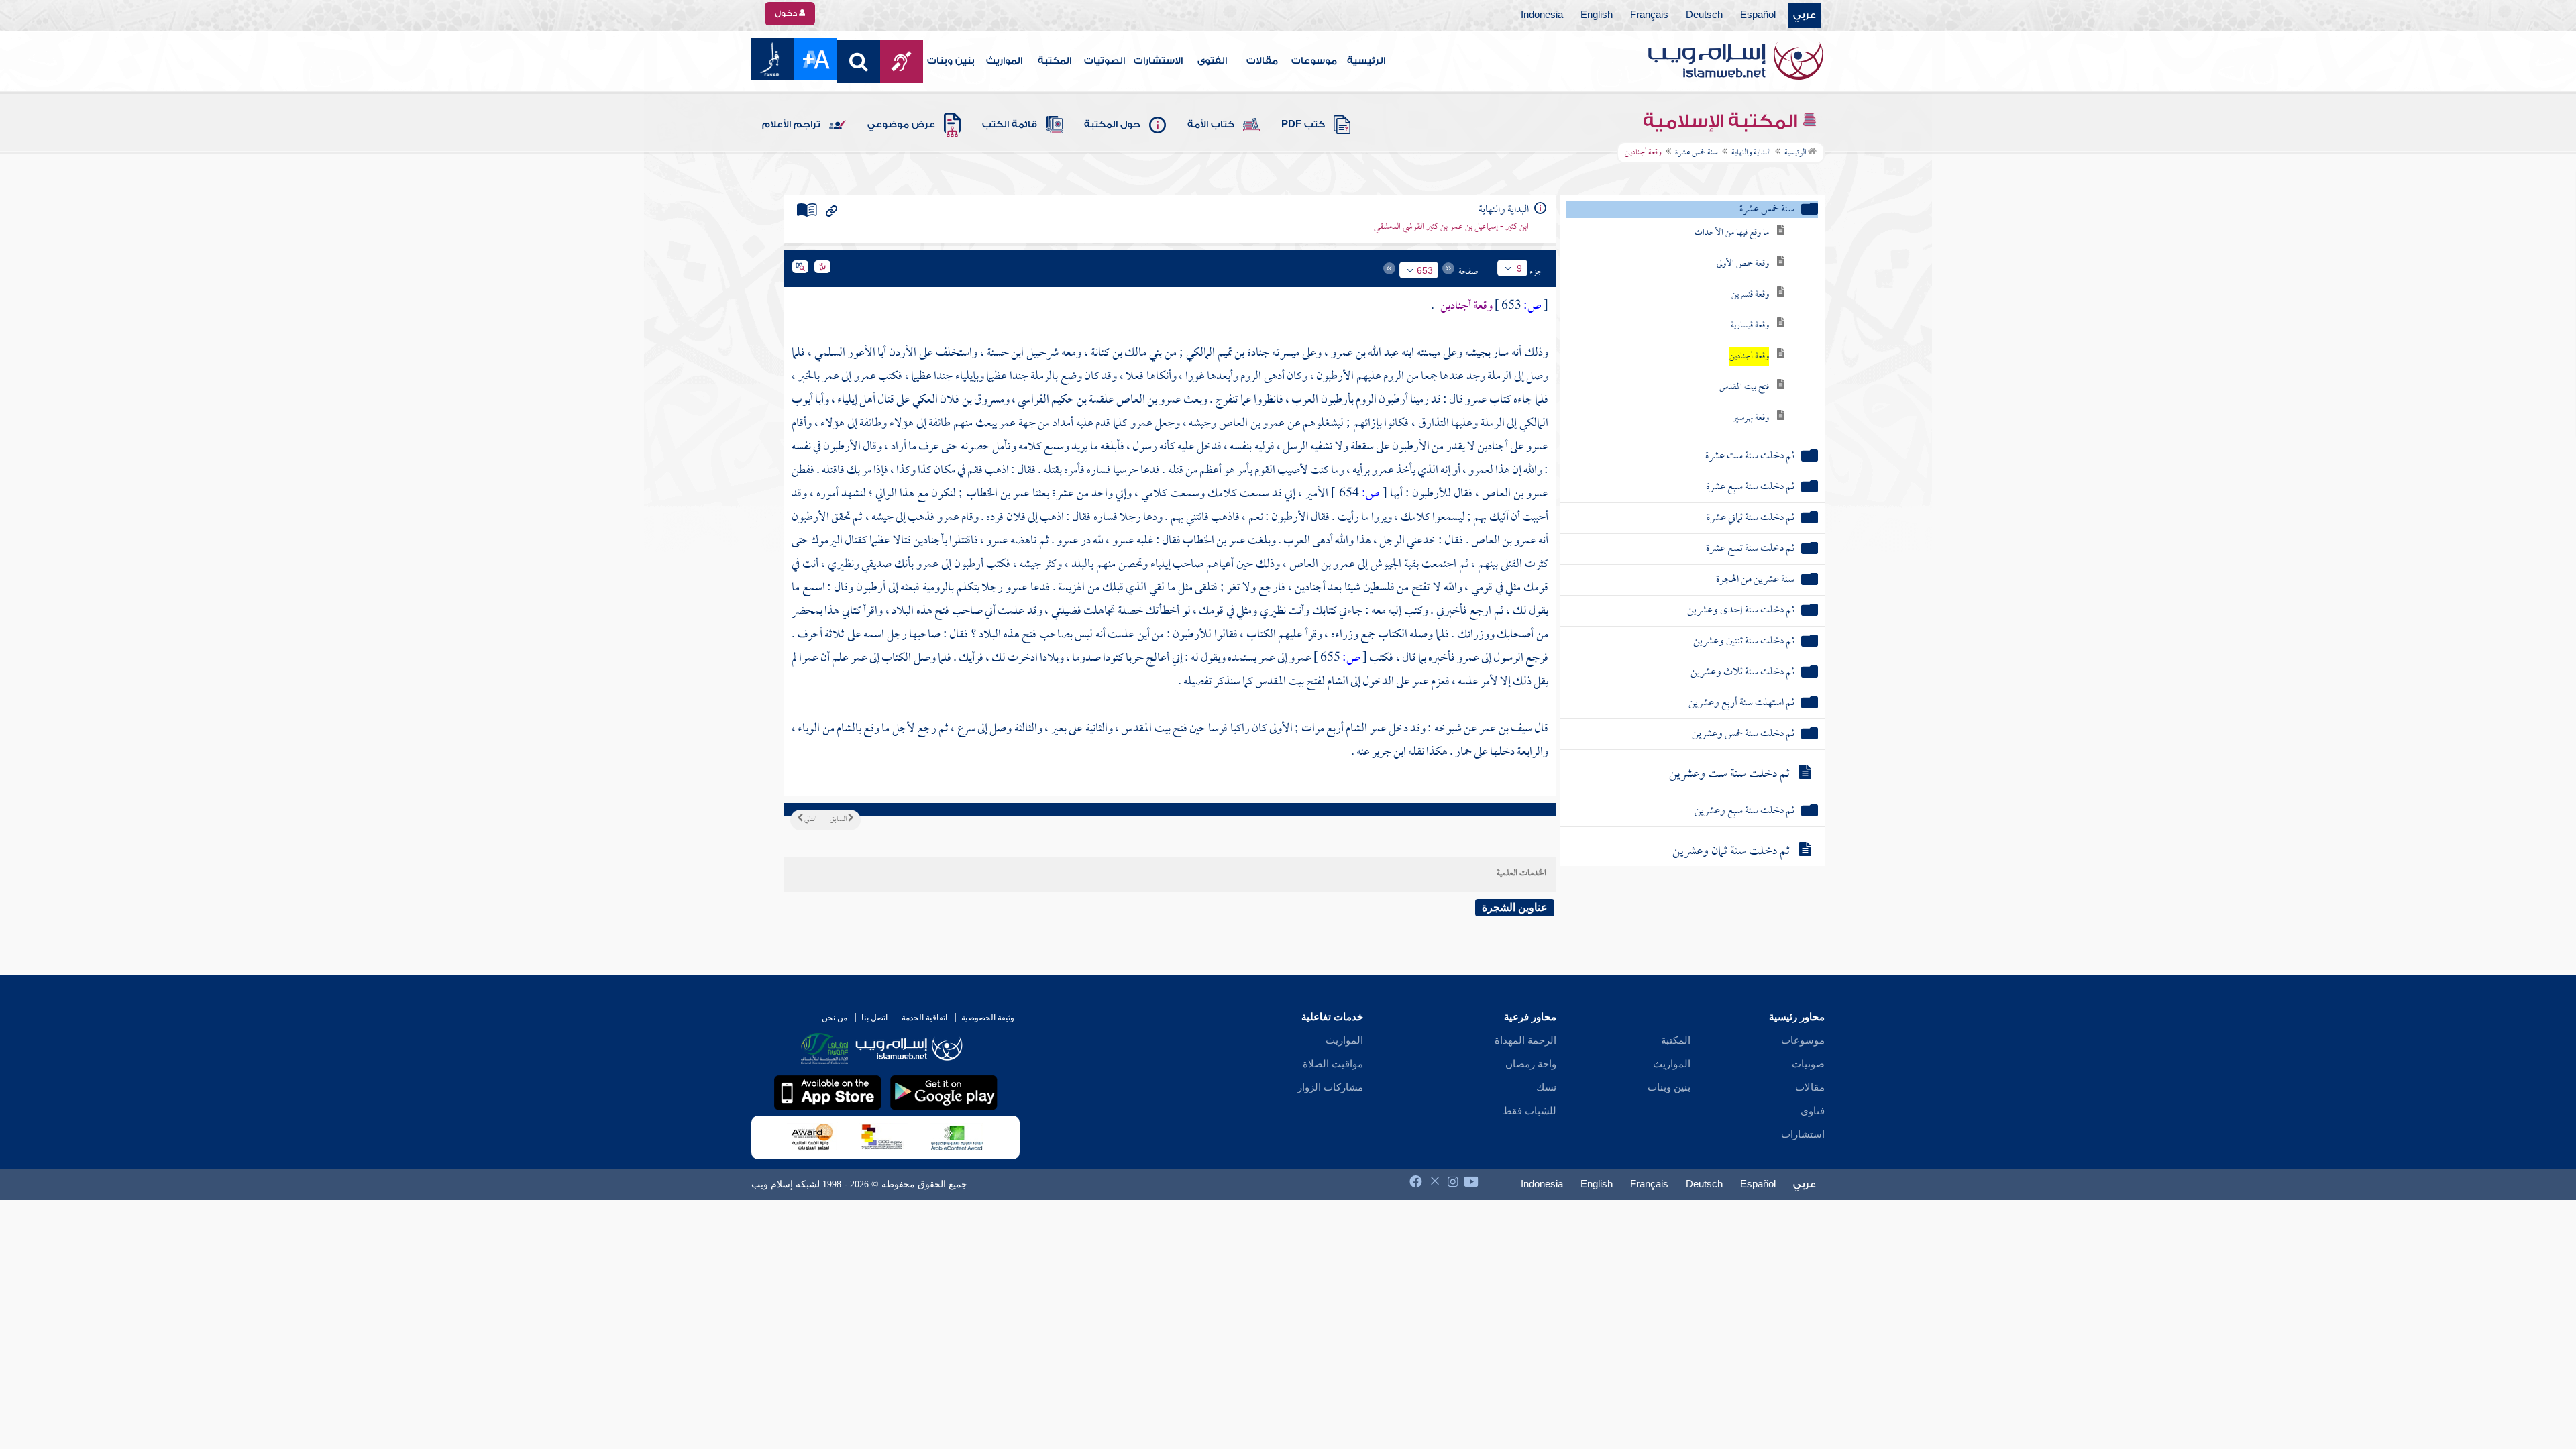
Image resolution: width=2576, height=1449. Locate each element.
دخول (787, 13)
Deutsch (1704, 15)
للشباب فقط (1529, 1111)
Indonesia (1542, 15)
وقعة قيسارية (1750, 326)
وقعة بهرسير (1751, 418)
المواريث (1004, 61)
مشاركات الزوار (1330, 1087)
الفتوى (1212, 61)
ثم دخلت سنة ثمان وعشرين (1731, 852)
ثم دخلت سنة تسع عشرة (1750, 549)
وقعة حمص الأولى (1743, 264)
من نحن (835, 1018)
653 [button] (1425, 270)
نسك (1546, 1087)
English (1597, 15)
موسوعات (1314, 61)
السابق (839, 820)
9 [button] (1519, 268)
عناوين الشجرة (1515, 907)
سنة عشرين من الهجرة (1755, 580)
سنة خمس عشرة (1697, 153)
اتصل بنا (874, 1018)
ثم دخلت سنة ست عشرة (1750, 457)
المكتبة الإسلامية (1722, 121)
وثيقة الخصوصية (988, 1018)
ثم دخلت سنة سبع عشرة (1750, 487)
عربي (1805, 15)
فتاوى (1813, 1111)
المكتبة (1055, 61)
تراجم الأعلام (791, 125)
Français (1649, 15)
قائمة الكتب (1010, 125)
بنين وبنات (951, 61)
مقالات (1262, 61)
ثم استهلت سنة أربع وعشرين (1741, 703)
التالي (810, 820)
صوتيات (1808, 1064)
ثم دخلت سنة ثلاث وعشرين (1742, 673)
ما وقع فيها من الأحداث (1732, 233)
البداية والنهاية (1751, 153)
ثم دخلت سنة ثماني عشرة (1751, 518)
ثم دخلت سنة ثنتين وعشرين (1744, 642)
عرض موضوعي (901, 125)
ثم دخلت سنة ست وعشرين (1729, 774)
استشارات (1803, 1134)
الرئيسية (1366, 61)
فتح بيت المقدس (1744, 387)
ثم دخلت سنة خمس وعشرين (1743, 734)
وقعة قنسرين (1750, 295)
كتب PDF (1303, 125)
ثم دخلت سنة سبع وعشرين (1745, 811)
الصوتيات (1105, 61)
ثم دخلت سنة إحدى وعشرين (1741, 611)
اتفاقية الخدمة (924, 1018)
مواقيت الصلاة (1333, 1064)
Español (1758, 15)
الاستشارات (1158, 61)
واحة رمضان (1531, 1064)
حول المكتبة (1112, 125)
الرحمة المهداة (1525, 1040)
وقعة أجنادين (1749, 357)
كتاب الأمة (1211, 125)
